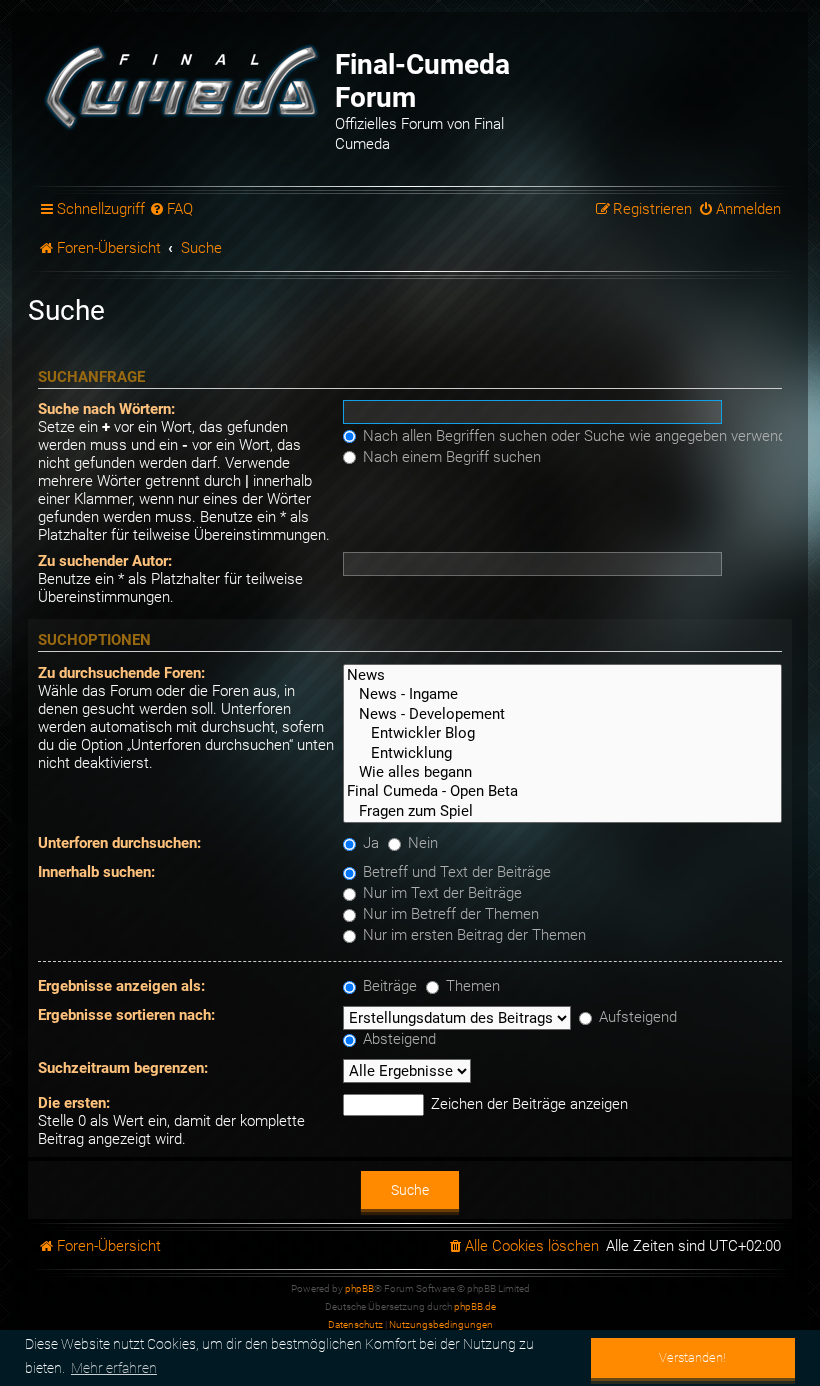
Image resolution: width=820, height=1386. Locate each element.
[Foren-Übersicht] (184, 85)
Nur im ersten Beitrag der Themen (472, 935)
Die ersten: (74, 1103)
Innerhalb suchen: (96, 872)
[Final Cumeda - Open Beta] (562, 791)
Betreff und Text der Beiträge (455, 872)
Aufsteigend (636, 1017)
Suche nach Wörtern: (106, 409)
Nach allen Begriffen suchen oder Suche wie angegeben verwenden (580, 436)
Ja (369, 843)
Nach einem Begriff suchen (450, 457)
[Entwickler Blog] (562, 733)
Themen (471, 986)
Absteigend (397, 1039)
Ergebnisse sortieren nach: (126, 1015)
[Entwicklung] (562, 753)
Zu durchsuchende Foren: (121, 673)
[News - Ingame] (562, 694)
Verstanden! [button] (692, 1357)
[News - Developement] (562, 714)
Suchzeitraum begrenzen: (123, 1068)
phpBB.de (475, 1306)
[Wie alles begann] (562, 772)
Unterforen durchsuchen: (119, 843)
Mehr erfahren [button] (114, 1368)
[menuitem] (172, 210)
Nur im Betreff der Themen (449, 914)
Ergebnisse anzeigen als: (121, 986)
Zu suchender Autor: (105, 561)
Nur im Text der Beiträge (440, 893)
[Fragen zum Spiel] (562, 811)
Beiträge (388, 986)
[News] (562, 675)
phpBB (359, 1288)
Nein (421, 843)
